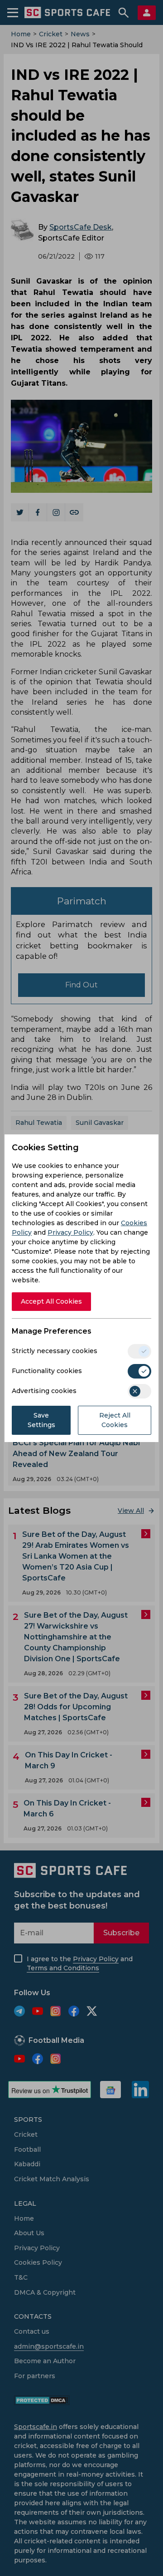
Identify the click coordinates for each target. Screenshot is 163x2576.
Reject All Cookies (115, 1420)
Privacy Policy (70, 1232)
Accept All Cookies (51, 1301)
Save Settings (41, 1420)
